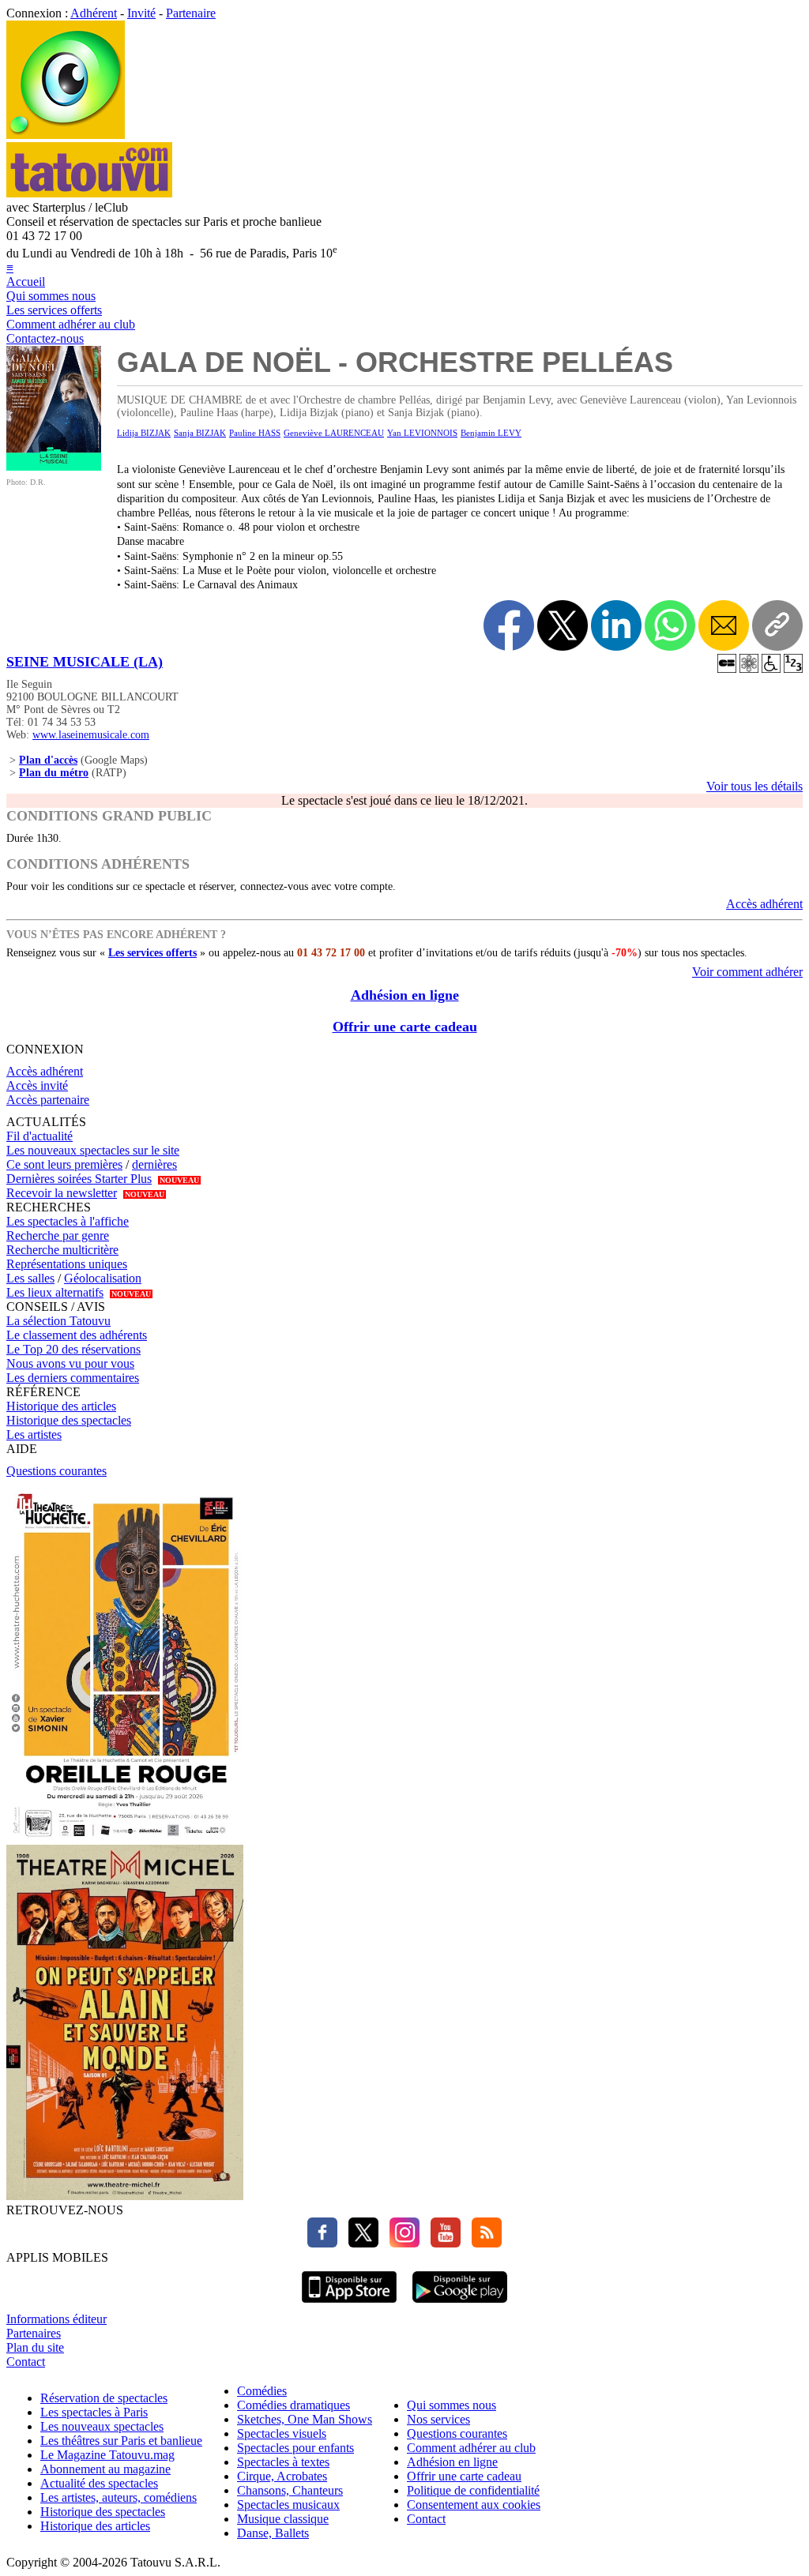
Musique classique (283, 2519)
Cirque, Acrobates (282, 2476)
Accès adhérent (764, 904)
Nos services (438, 2419)
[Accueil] (66, 135)
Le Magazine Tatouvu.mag (107, 2455)
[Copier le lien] (777, 625)
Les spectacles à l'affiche (68, 1221)
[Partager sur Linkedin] (616, 625)
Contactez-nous (45, 338)
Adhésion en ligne (405, 995)
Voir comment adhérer (747, 972)
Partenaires (34, 2333)
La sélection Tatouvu (58, 1321)
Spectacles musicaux (288, 2505)
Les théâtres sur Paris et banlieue (121, 2441)
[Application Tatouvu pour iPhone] (349, 2305)
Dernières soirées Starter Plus (79, 1179)
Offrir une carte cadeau (405, 1027)
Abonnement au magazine (105, 2469)
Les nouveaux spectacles (102, 2426)
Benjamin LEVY (491, 433)
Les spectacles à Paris (94, 2412)
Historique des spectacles (69, 1420)
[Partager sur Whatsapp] (670, 625)
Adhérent (94, 13)
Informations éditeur (56, 2319)
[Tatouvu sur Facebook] (322, 2243)
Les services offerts (54, 310)
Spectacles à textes (283, 2462)
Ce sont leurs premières (64, 1164)
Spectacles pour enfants (295, 2448)
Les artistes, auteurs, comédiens (119, 2497)
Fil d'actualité (40, 1136)
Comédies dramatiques (293, 2405)
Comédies (262, 2391)
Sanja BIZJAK (200, 433)
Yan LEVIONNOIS (422, 433)
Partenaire (191, 13)
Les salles (30, 1278)
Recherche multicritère (62, 1250)
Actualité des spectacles (99, 2483)
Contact (26, 2362)
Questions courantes (56, 1471)
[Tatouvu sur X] (359, 2243)
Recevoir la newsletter (62, 1193)
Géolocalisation (103, 1278)
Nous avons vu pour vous (70, 1363)
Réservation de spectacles (104, 2398)
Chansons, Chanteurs (290, 2490)
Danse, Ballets (273, 2533)
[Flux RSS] (483, 2243)
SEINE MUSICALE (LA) (85, 662)
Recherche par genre (58, 1235)
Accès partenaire (48, 1100)
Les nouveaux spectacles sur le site (93, 1150)
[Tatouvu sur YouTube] (442, 2243)
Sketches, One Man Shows (305, 2419)
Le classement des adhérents (77, 1335)
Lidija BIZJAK (144, 433)
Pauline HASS (255, 433)
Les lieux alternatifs (55, 1292)
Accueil (26, 282)
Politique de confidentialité (473, 2490)
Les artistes (34, 1434)
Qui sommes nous (51, 296)
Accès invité (37, 1085)
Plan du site (35, 2347)
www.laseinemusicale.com (91, 735)
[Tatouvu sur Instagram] (401, 2243)
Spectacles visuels (282, 2433)
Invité (141, 13)
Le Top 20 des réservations (73, 1349)
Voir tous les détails (754, 786)
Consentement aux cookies (474, 2505)
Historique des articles (61, 1406)
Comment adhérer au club (71, 324)
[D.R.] (54, 466)
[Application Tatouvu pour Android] (460, 2305)
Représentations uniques (67, 1264)
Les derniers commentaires (73, 1378)
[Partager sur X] (563, 625)
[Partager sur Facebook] (509, 625)
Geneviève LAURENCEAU (334, 433)
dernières (154, 1164)
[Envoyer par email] (724, 625)
